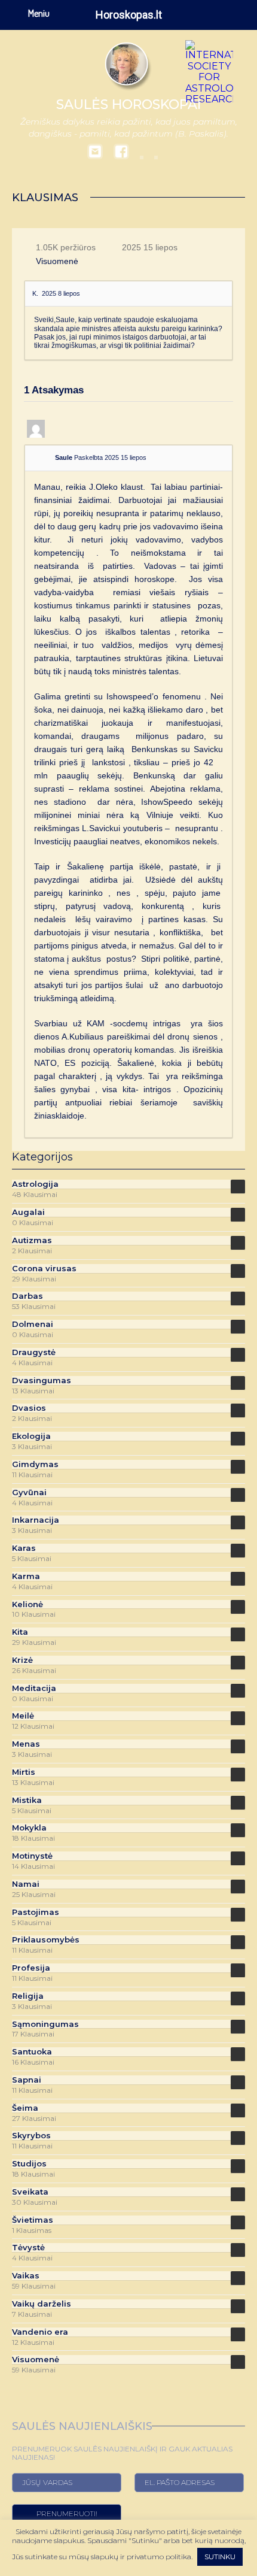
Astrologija (35, 1184)
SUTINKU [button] (220, 2557)
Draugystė (34, 1352)
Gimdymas (35, 1464)
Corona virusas (44, 1269)
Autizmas (32, 1240)
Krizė (22, 1660)
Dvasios (29, 1408)
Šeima (25, 2108)
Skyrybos (31, 2136)
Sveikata (30, 2192)
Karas (24, 1548)
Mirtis (24, 1772)
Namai (26, 1884)
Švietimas (33, 2220)
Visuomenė (57, 261)
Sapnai (27, 2080)
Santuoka (32, 2052)
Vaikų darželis (42, 2304)
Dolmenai (33, 1324)
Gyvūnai (29, 1492)
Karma (26, 1576)
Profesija (31, 1968)
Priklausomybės (46, 1940)
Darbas (27, 1296)
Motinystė (32, 1856)
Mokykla (29, 1828)
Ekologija (31, 1436)
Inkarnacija (36, 1520)
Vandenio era (40, 2332)
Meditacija (34, 1688)
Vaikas (26, 2276)
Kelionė (27, 1604)
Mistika (27, 1800)
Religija (28, 1996)
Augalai (28, 1212)
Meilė (23, 1716)
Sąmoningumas (45, 2024)
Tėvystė (28, 2248)
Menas (26, 1744)
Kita (20, 1632)
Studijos (29, 2164)
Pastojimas (36, 1912)
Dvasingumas (42, 1381)
